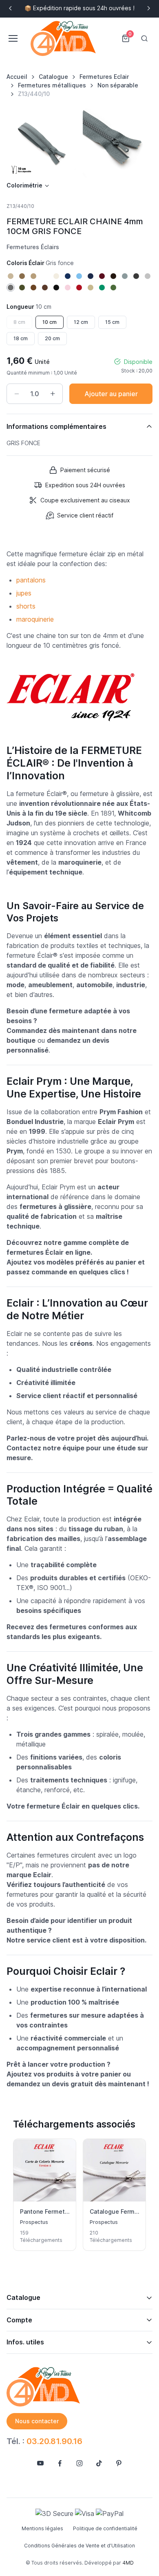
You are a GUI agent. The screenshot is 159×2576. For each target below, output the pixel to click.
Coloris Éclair (40, 263)
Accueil (17, 77)
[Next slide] (148, 8)
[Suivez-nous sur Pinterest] (119, 2463)
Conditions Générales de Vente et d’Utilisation (79, 2546)
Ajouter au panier (111, 394)
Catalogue (53, 77)
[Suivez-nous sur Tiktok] (99, 2463)
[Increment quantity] (53, 394)
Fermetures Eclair (104, 77)
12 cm (81, 322)
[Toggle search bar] (144, 38)
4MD (128, 2563)
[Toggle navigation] (13, 38)
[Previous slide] (11, 8)
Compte (19, 2320)
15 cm (112, 322)
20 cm (52, 338)
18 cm (21, 338)
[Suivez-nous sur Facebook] (60, 2463)
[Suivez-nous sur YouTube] (40, 2463)
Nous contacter (37, 2421)
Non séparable (118, 85)
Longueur (29, 307)
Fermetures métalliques (52, 85)
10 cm (50, 322)
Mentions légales (42, 2528)
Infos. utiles (25, 2342)
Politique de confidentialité (105, 2528)
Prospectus (34, 2222)
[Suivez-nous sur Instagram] (79, 2463)
